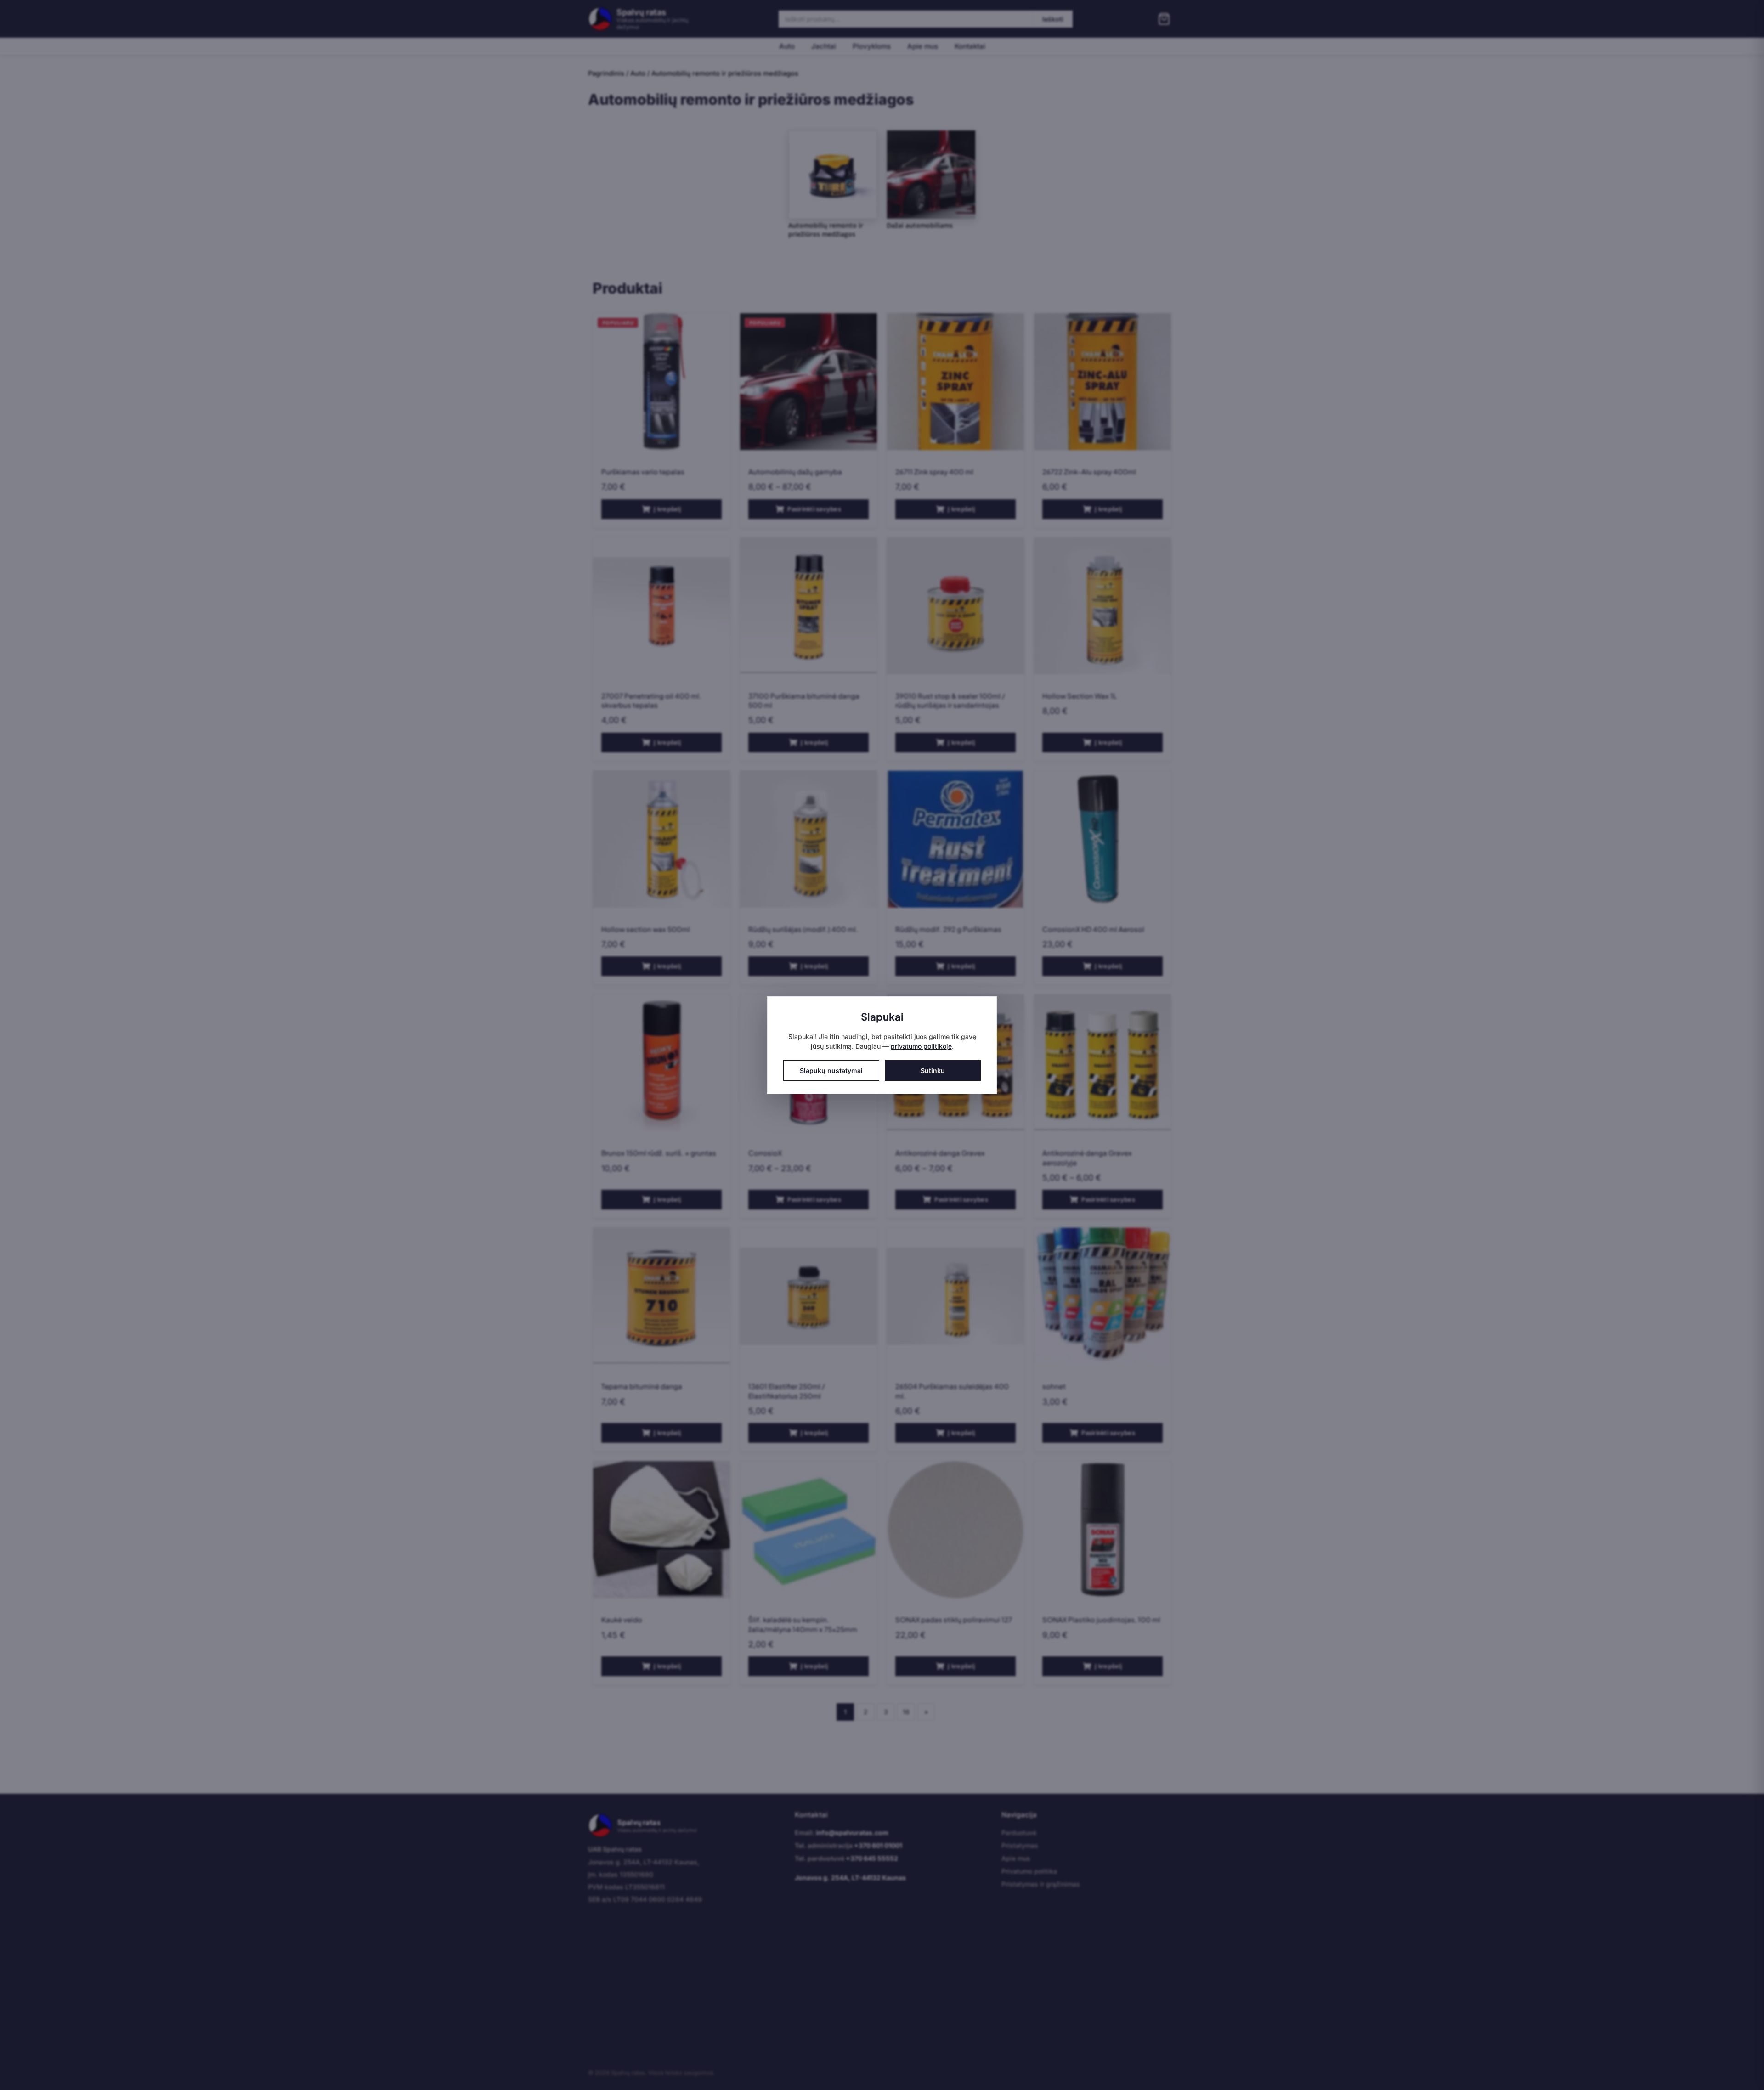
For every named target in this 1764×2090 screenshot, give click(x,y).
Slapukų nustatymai (831, 1070)
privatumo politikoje (921, 1046)
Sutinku (933, 1070)
